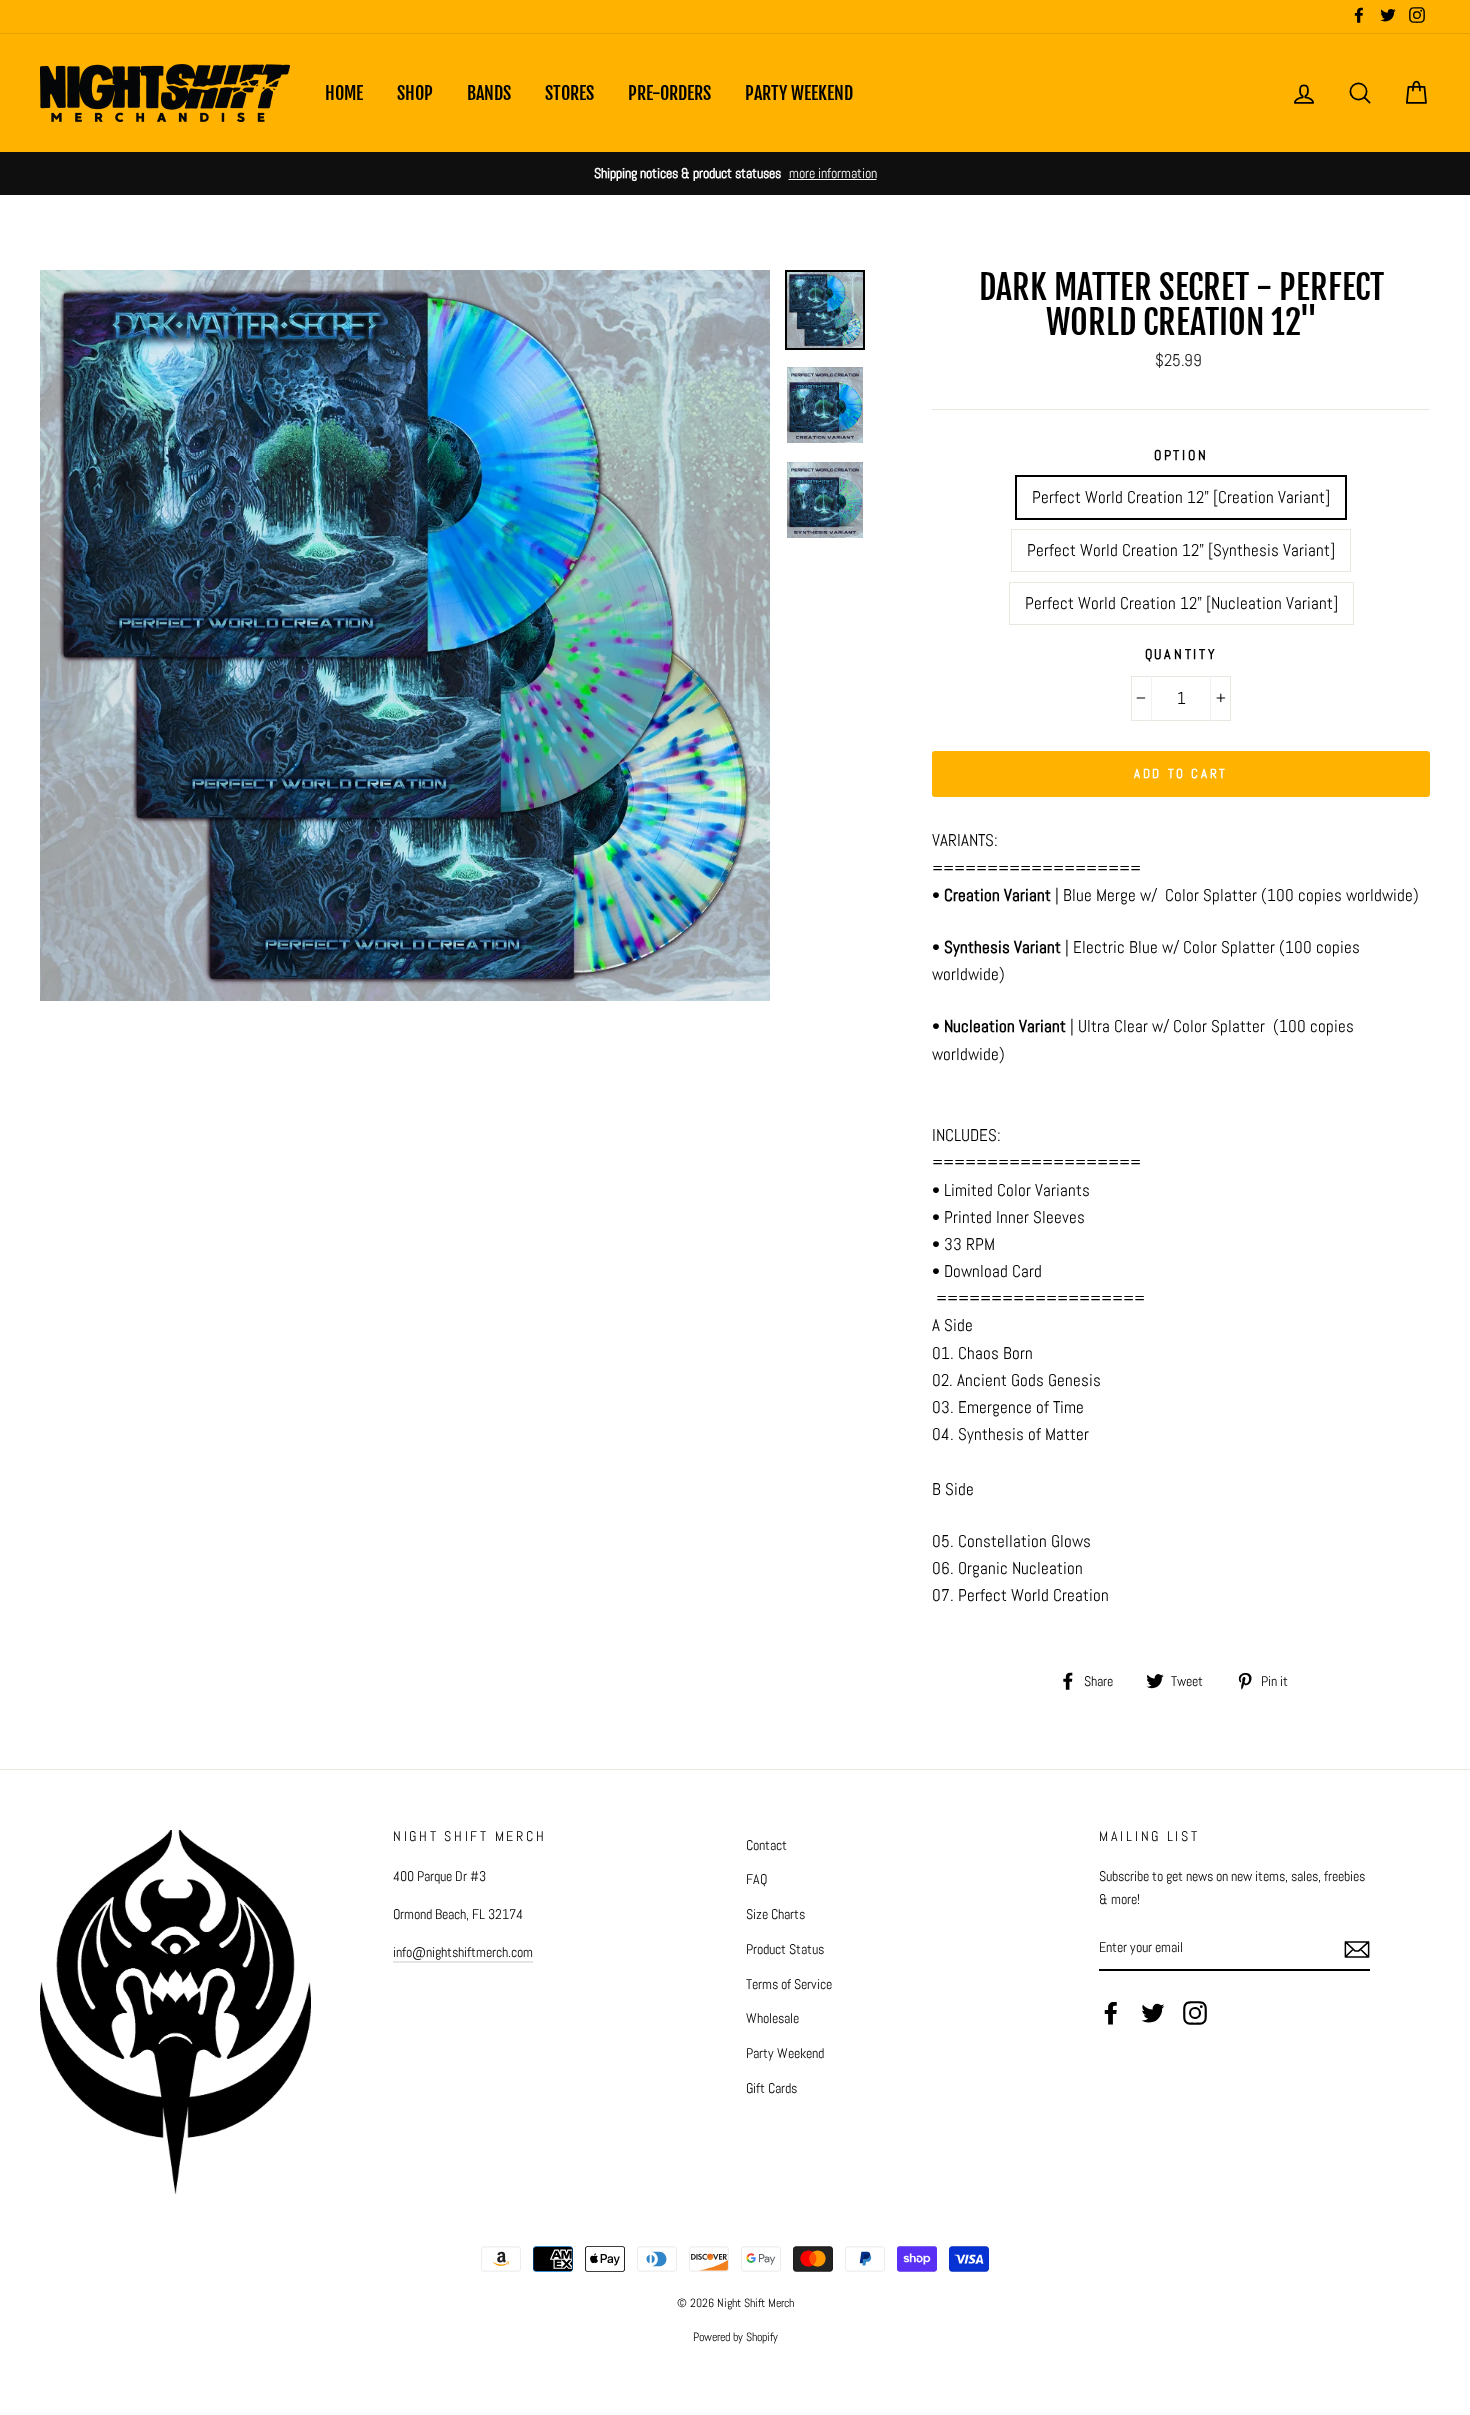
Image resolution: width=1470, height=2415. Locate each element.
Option (1181, 455)
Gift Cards (771, 2088)
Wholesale (772, 2018)
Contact (766, 1845)
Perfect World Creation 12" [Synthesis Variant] (1181, 550)
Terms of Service (789, 1984)
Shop (415, 93)
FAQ (756, 1879)
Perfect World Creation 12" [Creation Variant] (1181, 497)
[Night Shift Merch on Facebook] (1111, 2013)
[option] (735, 173)
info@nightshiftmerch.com (463, 1952)
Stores (569, 93)
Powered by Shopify (735, 2337)
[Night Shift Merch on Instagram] (1195, 2013)
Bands (489, 93)
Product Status (785, 1949)
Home (344, 93)
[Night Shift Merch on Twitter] (1153, 2013)
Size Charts (775, 1914)
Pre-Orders (669, 93)
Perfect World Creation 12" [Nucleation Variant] (1181, 603)
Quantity (1181, 654)
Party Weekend (799, 93)
